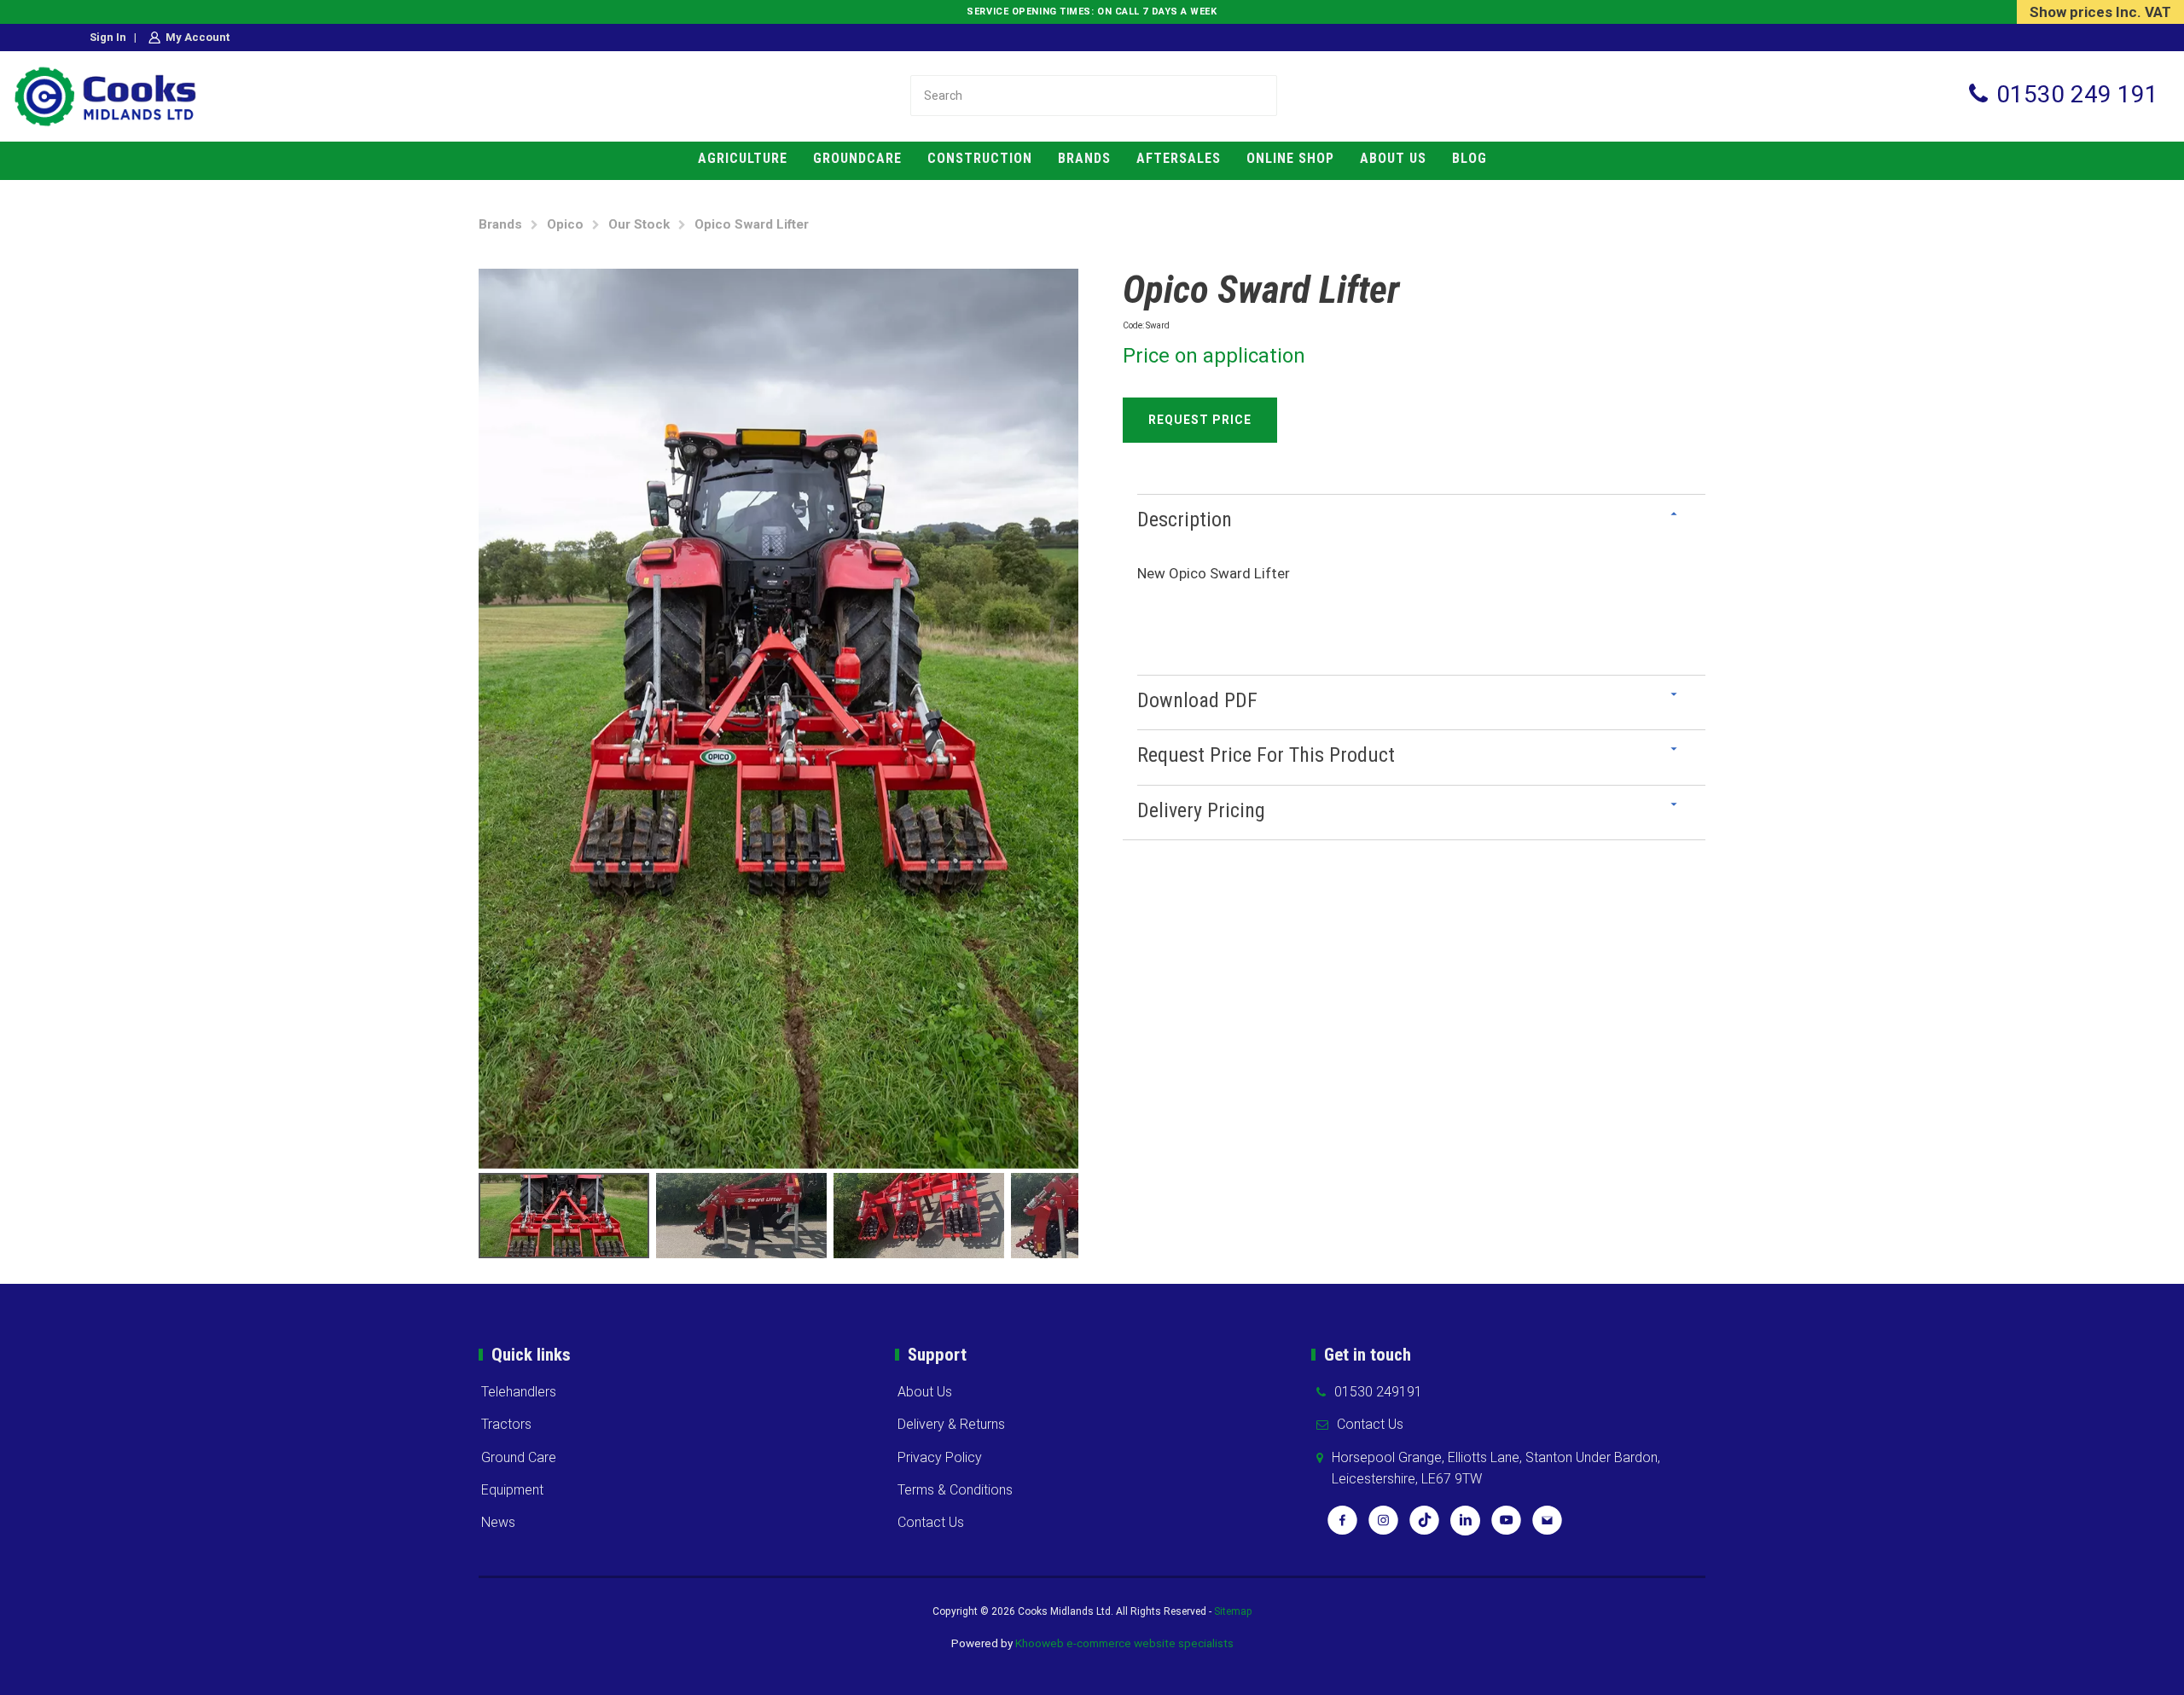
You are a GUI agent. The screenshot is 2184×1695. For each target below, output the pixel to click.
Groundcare (857, 158)
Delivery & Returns (951, 1424)
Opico (565, 224)
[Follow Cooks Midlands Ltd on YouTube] (1506, 1526)
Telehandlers (519, 1392)
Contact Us (931, 1522)
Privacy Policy (940, 1457)
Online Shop (1290, 158)
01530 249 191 (2077, 94)
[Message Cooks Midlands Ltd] (1547, 1526)
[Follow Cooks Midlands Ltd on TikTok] (1424, 1526)
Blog (1470, 158)
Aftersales (1179, 158)
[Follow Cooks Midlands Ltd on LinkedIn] (1465, 1526)
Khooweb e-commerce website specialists (1124, 1643)
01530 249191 (1378, 1392)
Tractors (506, 1424)
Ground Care (519, 1457)
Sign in (108, 37)
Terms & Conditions (955, 1490)
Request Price (1200, 420)
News (498, 1522)
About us (1393, 158)
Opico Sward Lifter (752, 224)
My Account (197, 37)
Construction (980, 158)
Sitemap (1233, 1611)
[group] (778, 719)
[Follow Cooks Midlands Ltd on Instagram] (1383, 1526)
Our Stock (639, 224)
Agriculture (743, 158)
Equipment (512, 1490)
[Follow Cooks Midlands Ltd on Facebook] (1342, 1526)
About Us (925, 1392)
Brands (1084, 158)
